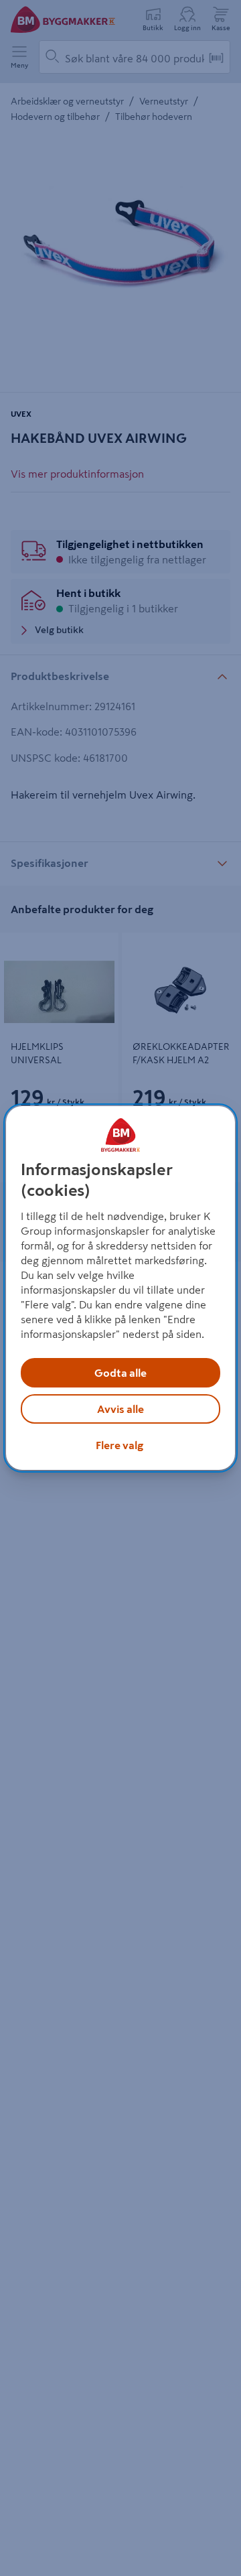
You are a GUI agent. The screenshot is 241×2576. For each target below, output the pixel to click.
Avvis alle (120, 1409)
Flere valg (119, 1445)
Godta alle (120, 1373)
